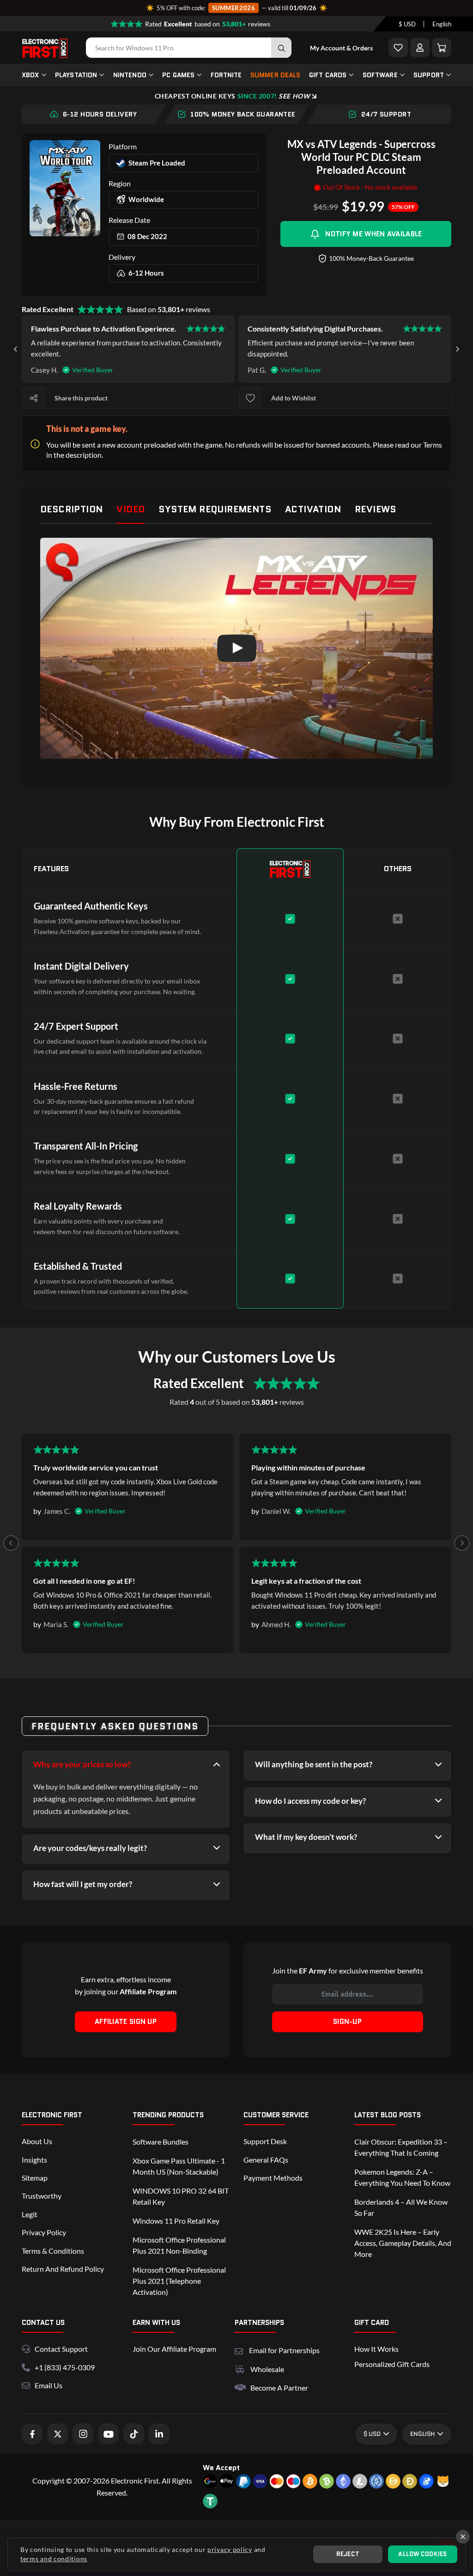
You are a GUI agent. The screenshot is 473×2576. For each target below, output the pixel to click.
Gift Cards (328, 75)
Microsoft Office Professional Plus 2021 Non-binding (179, 2245)
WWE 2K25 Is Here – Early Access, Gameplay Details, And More (403, 2243)
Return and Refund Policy (63, 2269)
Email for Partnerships (284, 2349)
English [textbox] (442, 24)
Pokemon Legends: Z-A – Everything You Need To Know (402, 2177)
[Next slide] (457, 349)
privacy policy (230, 2549)
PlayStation (76, 75)
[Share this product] (34, 398)
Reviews (376, 509)
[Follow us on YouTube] (108, 2434)
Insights (34, 2160)
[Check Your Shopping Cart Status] (442, 48)
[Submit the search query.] (281, 48)
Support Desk (265, 2141)
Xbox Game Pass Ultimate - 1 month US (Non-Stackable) (179, 2166)
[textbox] (407, 24)
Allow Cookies (422, 2554)
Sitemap (35, 2178)
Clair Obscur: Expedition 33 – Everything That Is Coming (401, 2147)
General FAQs (266, 2160)
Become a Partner (279, 2388)
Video (130, 509)
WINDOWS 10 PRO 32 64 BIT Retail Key (181, 2196)
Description (71, 509)
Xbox (30, 75)
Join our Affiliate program (174, 2349)
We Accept (221, 2468)
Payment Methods (273, 2178)
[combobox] (407, 24)
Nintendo (130, 75)
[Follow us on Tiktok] (134, 2434)
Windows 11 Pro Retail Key (176, 2221)
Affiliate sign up (126, 2022)
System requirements (215, 509)
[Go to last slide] (16, 349)
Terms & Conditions (53, 2251)
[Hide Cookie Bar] (463, 2537)
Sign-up (347, 2022)
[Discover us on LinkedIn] (159, 2434)
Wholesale (267, 2369)
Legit (30, 2214)
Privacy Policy (44, 2232)
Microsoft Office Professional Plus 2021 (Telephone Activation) (179, 2281)
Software (380, 75)
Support (429, 75)
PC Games (178, 75)
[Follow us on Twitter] (58, 2434)
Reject (348, 2554)
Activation (313, 509)
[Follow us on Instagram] (83, 2434)
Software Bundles (161, 2142)
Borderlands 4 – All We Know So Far (401, 2207)
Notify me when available (373, 234)
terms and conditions (54, 2559)
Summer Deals (276, 75)
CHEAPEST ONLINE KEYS (232, 96)
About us (37, 2141)
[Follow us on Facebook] (32, 2434)
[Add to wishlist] (250, 398)
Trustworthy (42, 2196)
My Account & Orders (341, 48)
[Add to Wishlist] (398, 48)
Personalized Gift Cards (392, 2364)
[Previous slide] (11, 1543)
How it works (376, 2349)
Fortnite (226, 75)
